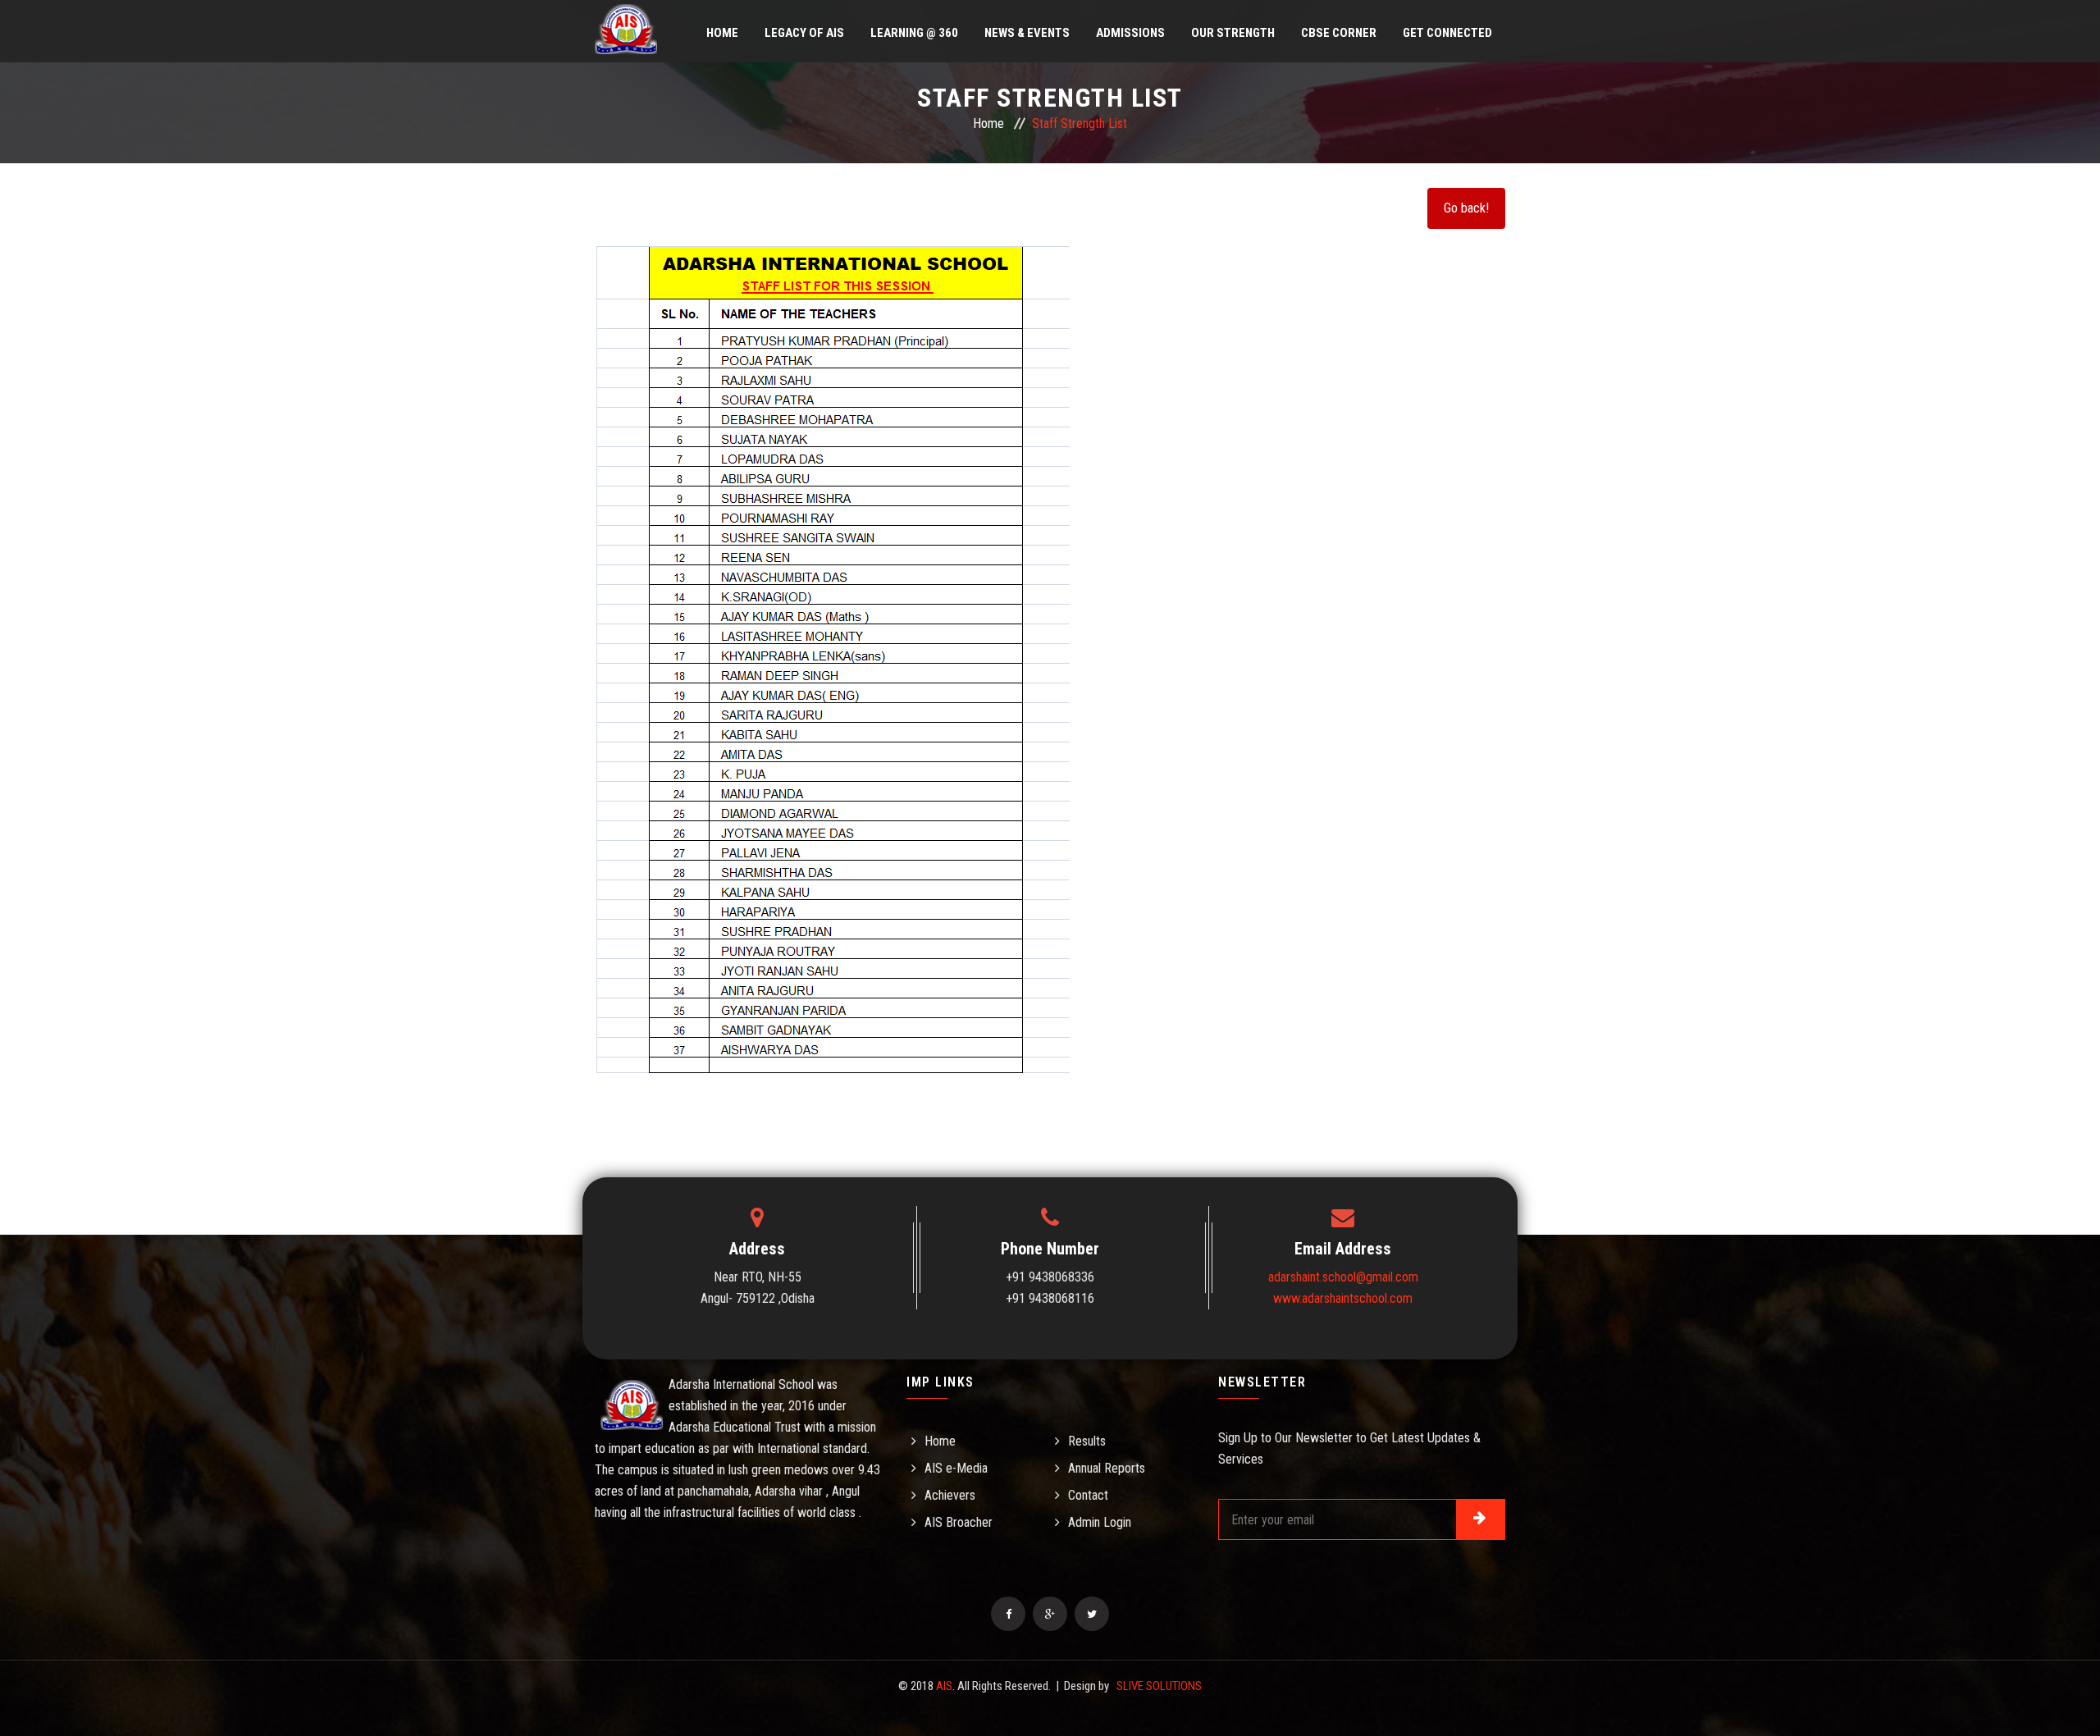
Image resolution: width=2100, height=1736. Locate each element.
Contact (1088, 1495)
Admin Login (1100, 1522)
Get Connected (1447, 33)
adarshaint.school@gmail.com (1343, 1277)
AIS (944, 1686)
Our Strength (1233, 33)
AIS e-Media (956, 1468)
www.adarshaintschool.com (1343, 1298)
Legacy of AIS (804, 33)
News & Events (1027, 33)
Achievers (950, 1495)
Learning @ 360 (914, 33)
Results (1087, 1441)
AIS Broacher (959, 1522)
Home (722, 33)
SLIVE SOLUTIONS (1159, 1686)
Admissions (1130, 33)
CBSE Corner (1339, 33)
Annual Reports (1107, 1468)
